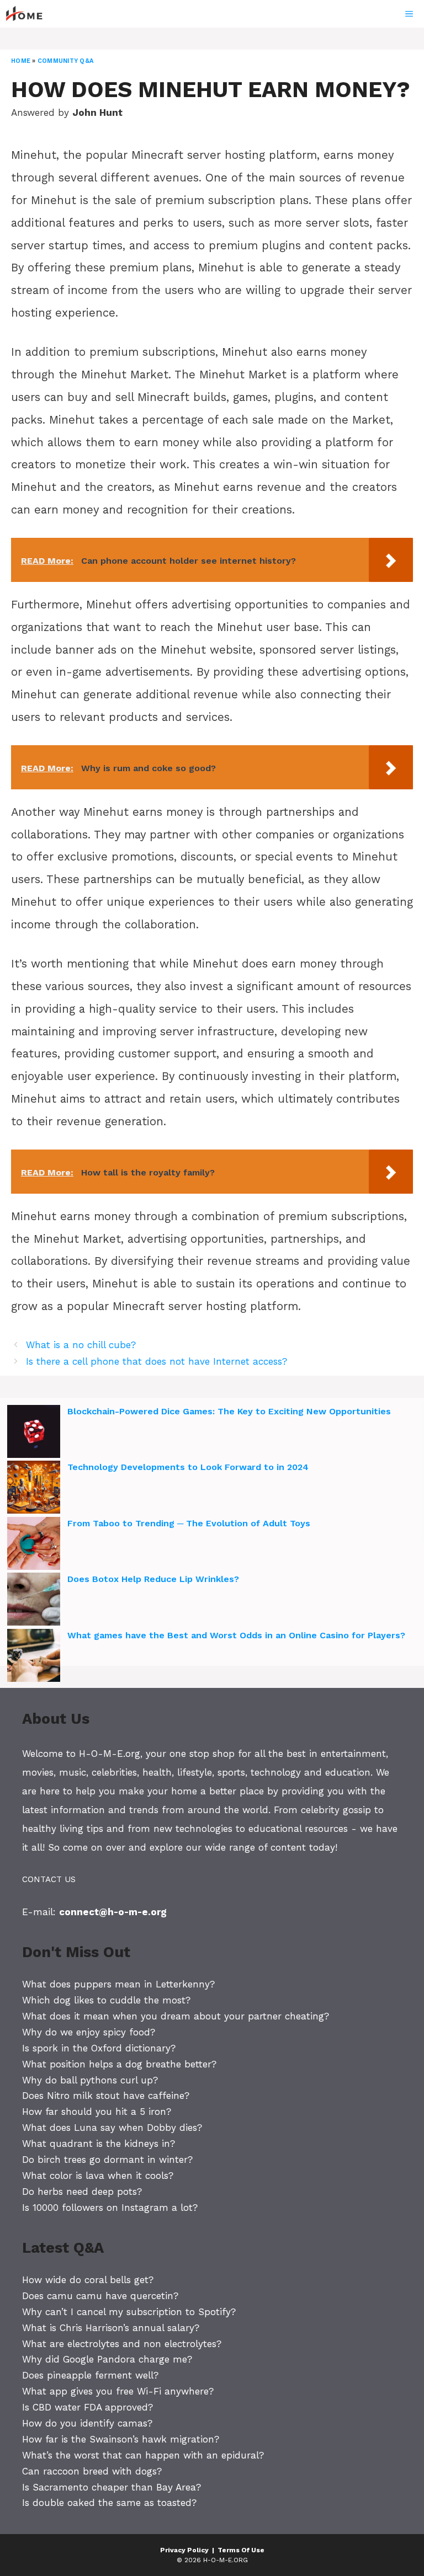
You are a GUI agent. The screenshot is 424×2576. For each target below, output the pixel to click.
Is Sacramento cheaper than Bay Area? (112, 2487)
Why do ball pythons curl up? (90, 2080)
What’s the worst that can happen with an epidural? (143, 2455)
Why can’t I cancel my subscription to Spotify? (129, 2312)
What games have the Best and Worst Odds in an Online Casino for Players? (236, 1635)
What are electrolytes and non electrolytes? (122, 2344)
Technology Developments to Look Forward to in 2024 (188, 1467)
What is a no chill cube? (81, 1345)
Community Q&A (65, 61)
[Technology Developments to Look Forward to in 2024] (34, 1489)
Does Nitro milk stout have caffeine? (106, 2096)
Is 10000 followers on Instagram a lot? (110, 2208)
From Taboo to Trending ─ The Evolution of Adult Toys (189, 1523)
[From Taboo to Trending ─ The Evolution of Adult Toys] (34, 1545)
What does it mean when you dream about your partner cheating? (176, 2016)
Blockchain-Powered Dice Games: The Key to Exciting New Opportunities (229, 1411)
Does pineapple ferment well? (90, 2375)
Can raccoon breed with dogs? (92, 2471)
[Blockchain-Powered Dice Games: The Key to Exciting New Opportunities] (34, 1433)
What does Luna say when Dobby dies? (112, 2128)
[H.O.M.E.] (29, 14)
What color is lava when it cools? (98, 2176)
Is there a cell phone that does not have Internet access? (157, 1361)
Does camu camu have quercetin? (100, 2296)
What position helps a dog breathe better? (119, 2064)
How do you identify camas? (87, 2423)
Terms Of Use (241, 2550)
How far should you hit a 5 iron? (97, 2112)
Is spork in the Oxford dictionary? (99, 2048)
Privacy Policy (184, 2550)
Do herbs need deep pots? (82, 2192)
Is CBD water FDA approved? (88, 2407)
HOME (21, 61)
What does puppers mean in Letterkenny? (118, 1984)
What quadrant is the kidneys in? (99, 2144)
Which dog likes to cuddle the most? (106, 2000)
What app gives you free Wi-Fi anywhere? (118, 2391)
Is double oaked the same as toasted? (109, 2503)
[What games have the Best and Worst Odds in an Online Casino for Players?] (34, 1657)
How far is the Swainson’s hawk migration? (121, 2439)
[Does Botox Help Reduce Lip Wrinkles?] (34, 1601)
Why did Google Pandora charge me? (107, 2359)
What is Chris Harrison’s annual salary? (111, 2328)
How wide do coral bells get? (88, 2280)
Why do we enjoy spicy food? (89, 2032)
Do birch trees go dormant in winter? (107, 2160)
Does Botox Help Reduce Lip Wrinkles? (153, 1579)
